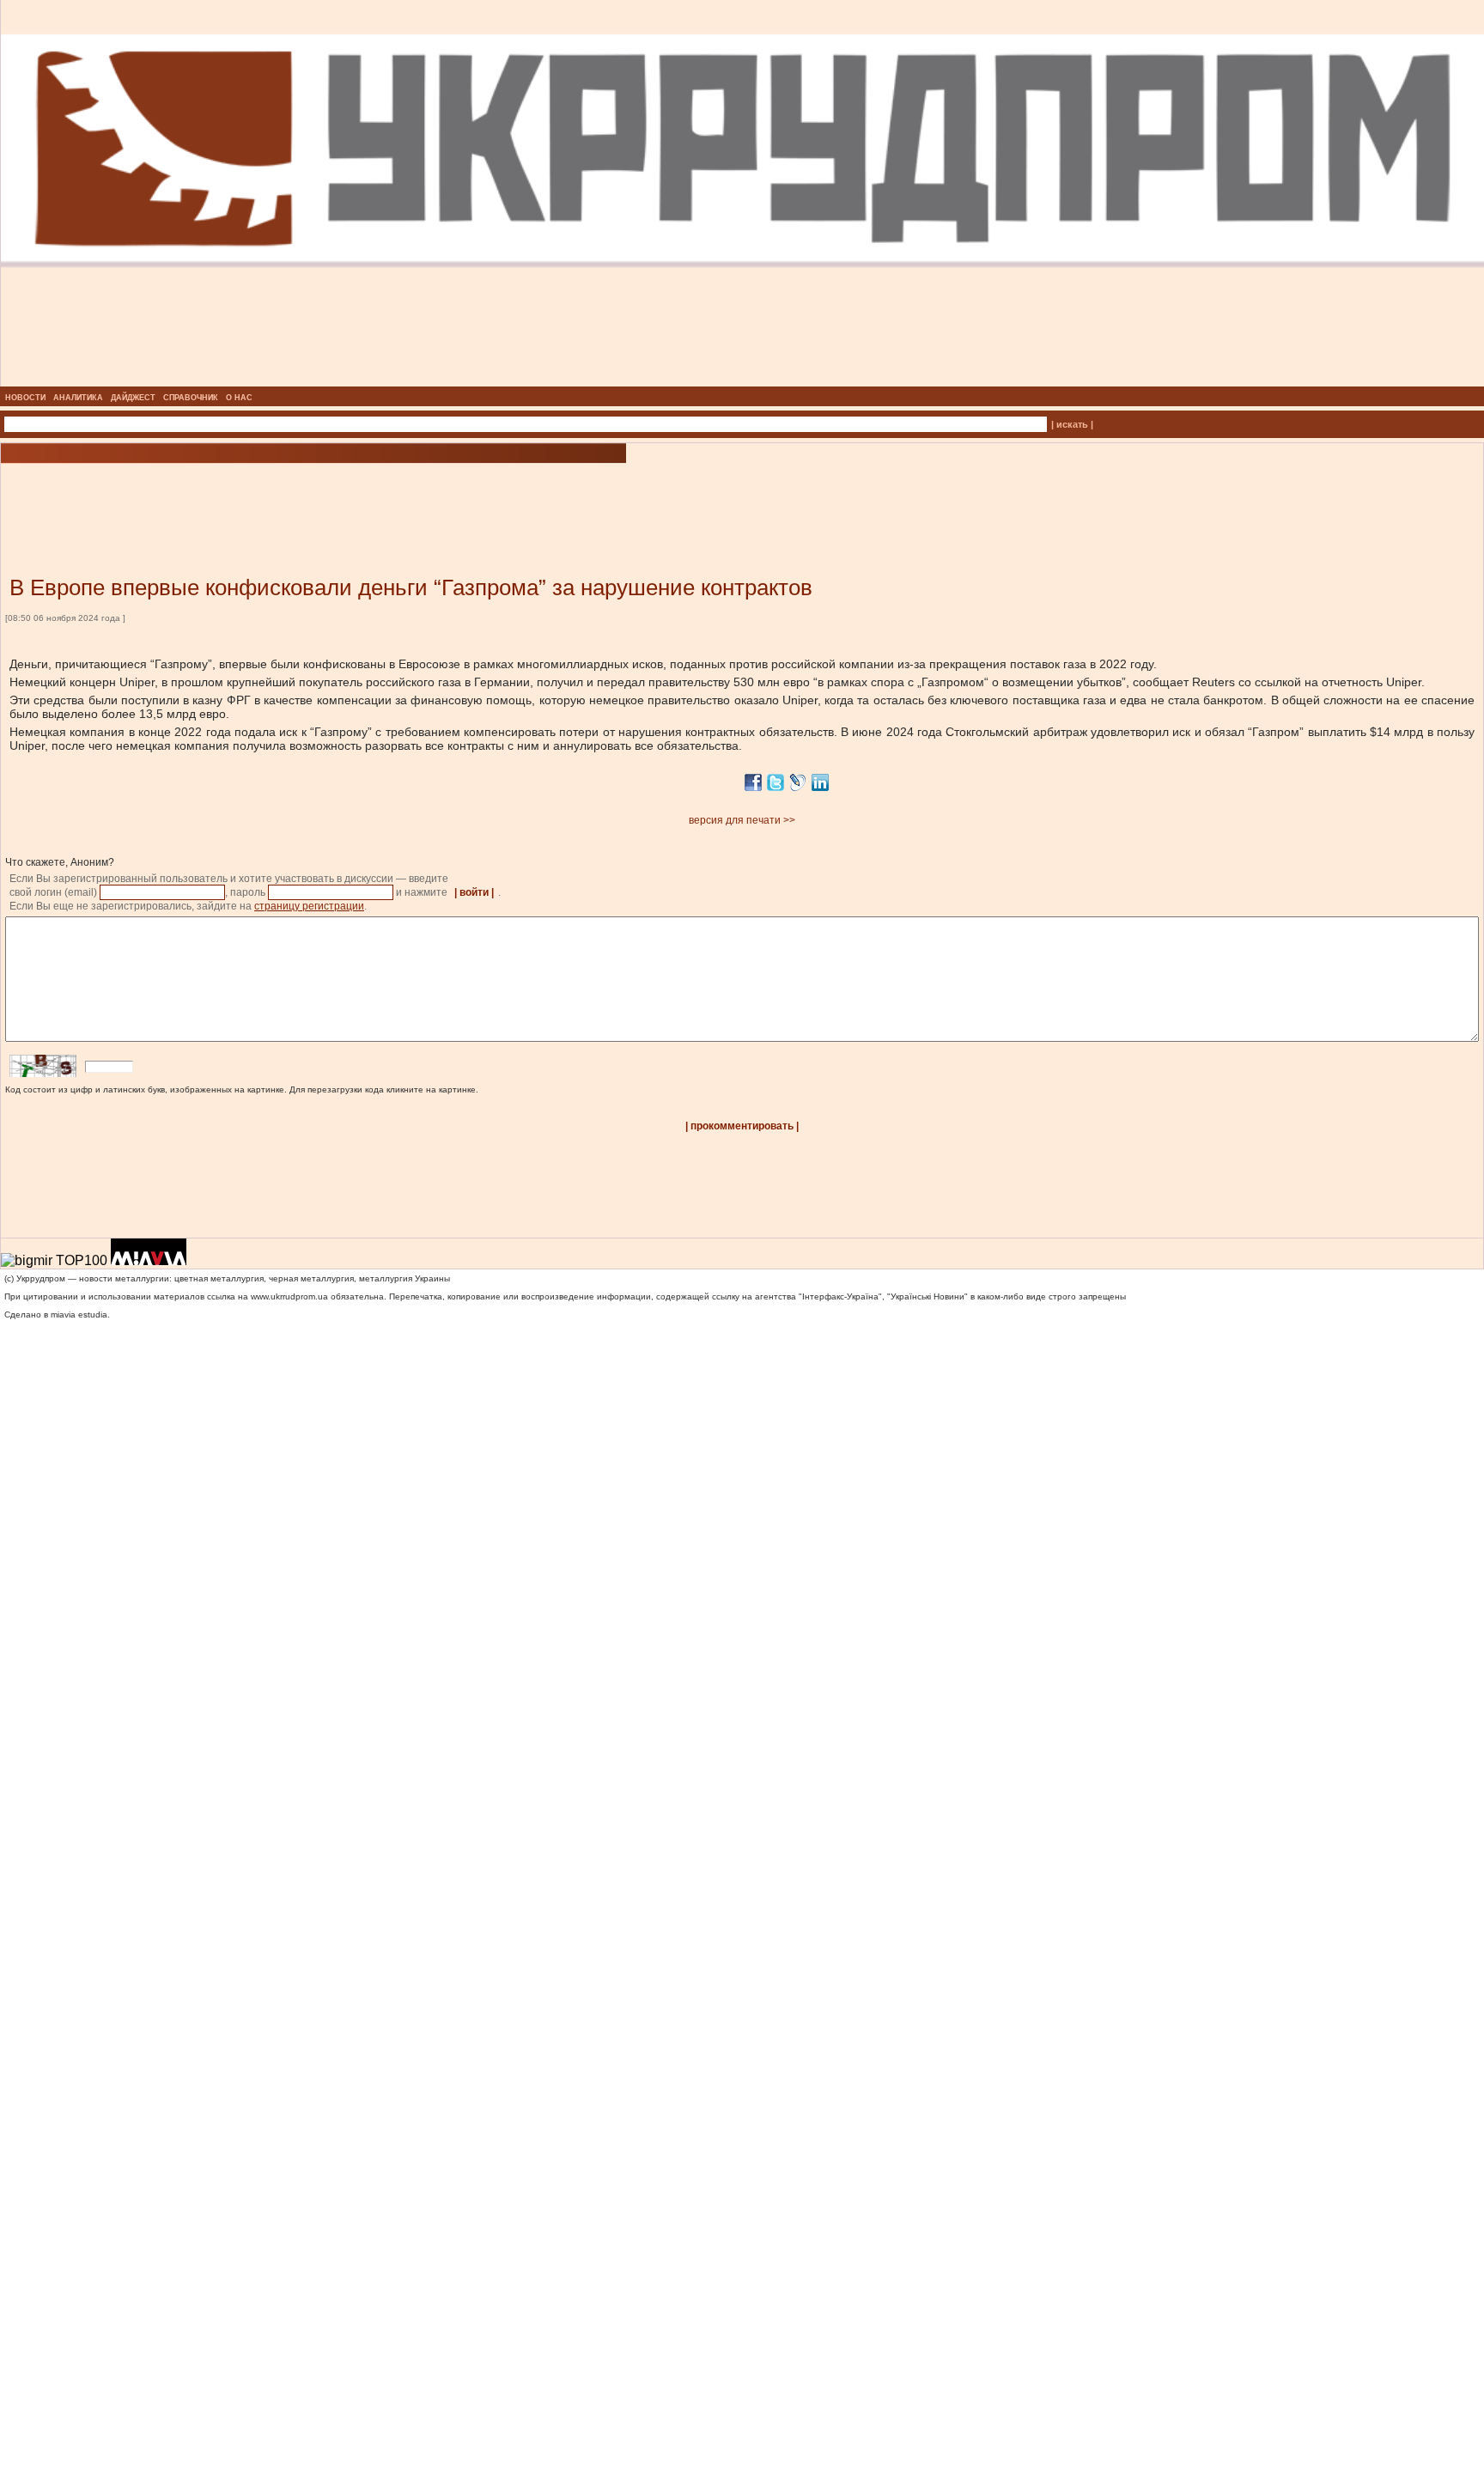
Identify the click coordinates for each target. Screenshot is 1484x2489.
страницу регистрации (309, 906)
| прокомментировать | (742, 1126)
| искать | (1072, 424)
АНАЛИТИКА (78, 398)
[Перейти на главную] (742, 381)
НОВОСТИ (25, 398)
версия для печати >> (742, 820)
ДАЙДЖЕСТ (133, 398)
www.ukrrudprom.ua (289, 1296)
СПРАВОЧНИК (191, 398)
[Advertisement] (206, 494)
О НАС (239, 398)
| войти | (474, 892)
